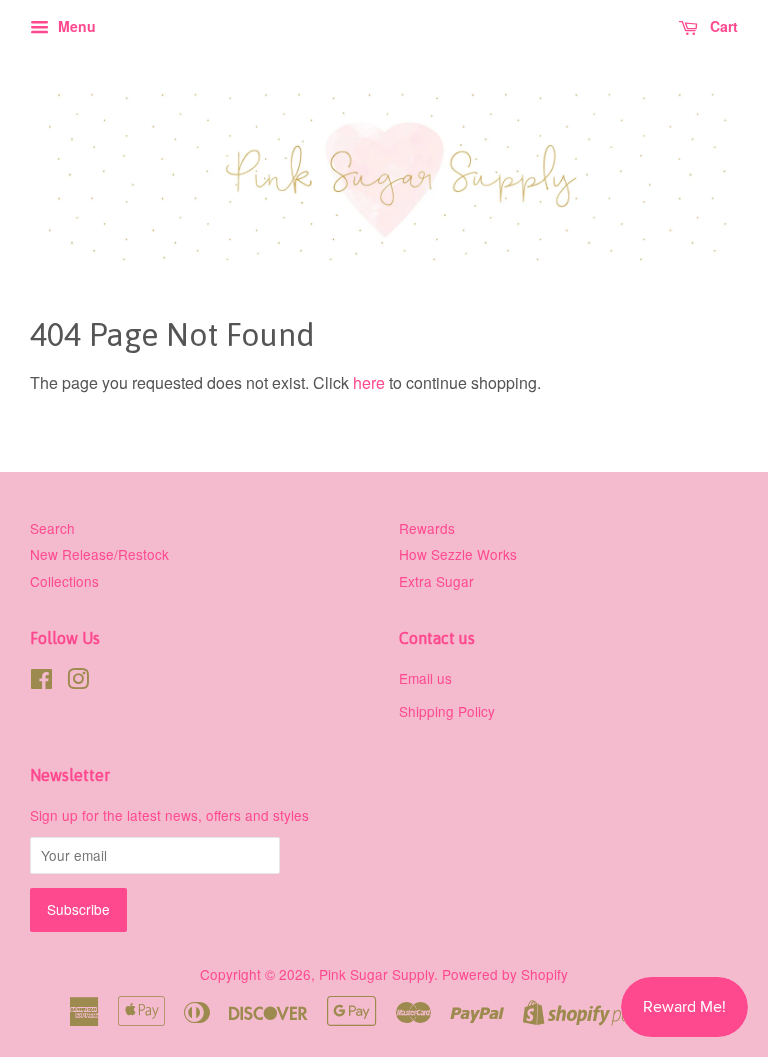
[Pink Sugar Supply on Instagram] (78, 682)
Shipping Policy (447, 711)
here (369, 382)
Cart (722, 26)
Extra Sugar (436, 581)
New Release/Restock (99, 554)
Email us (425, 678)
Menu (75, 26)
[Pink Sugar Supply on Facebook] (41, 682)
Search (52, 528)
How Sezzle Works (458, 554)
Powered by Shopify (505, 974)
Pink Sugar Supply (376, 974)
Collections (64, 581)
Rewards (427, 528)
